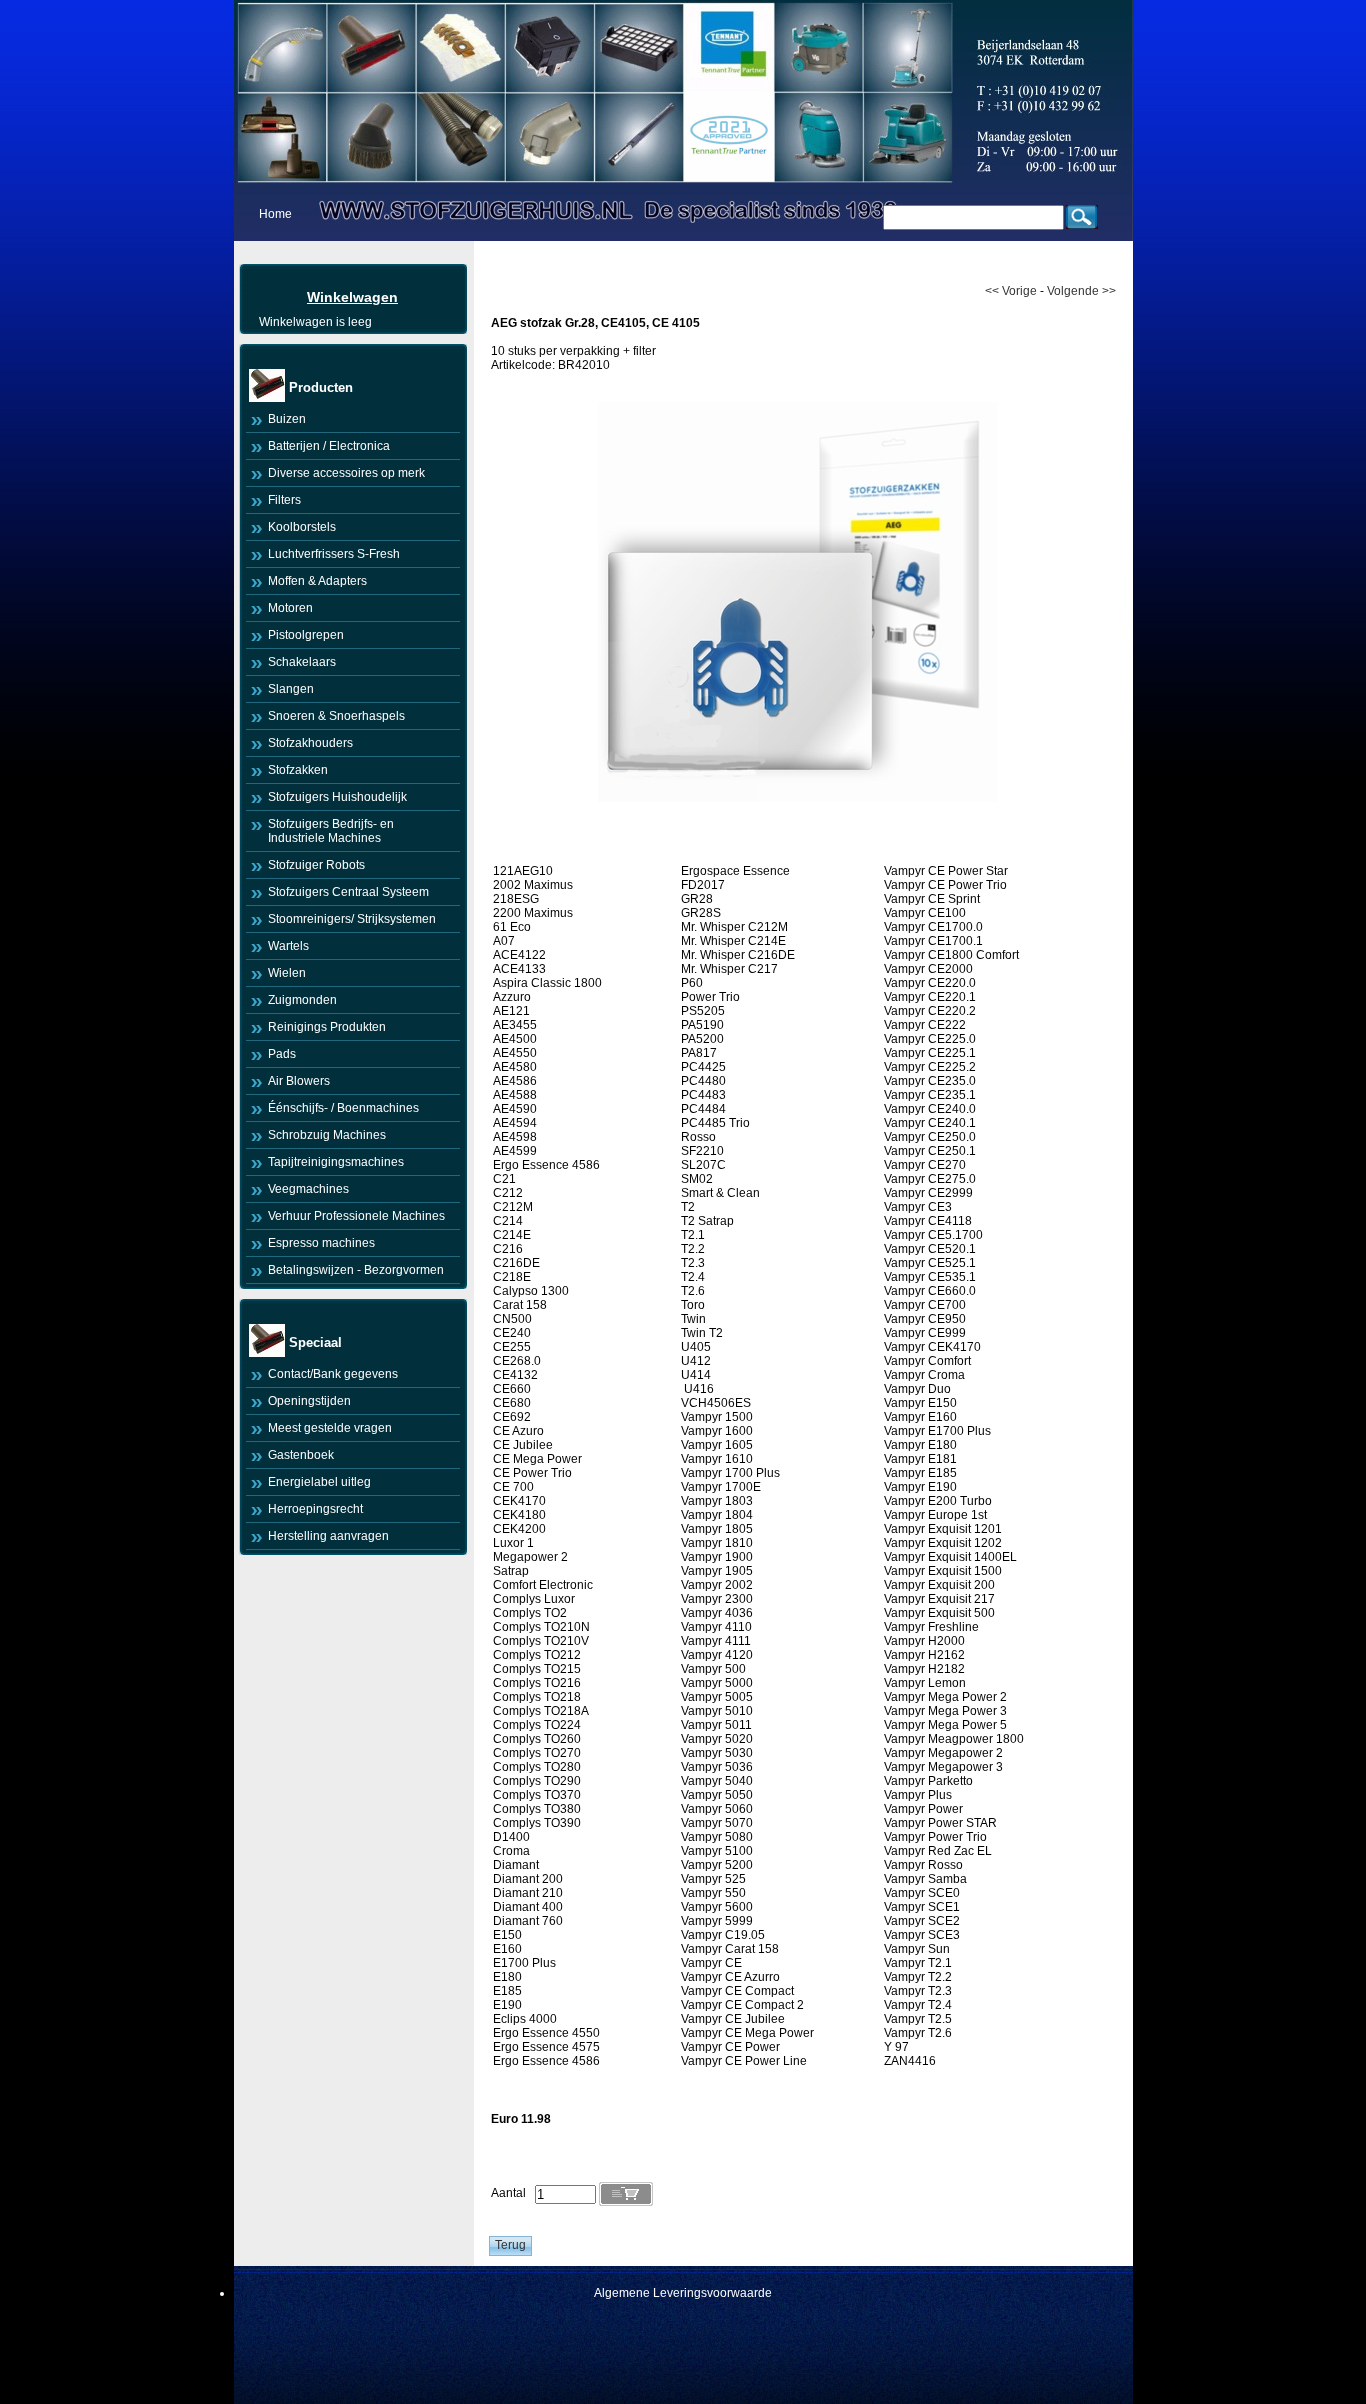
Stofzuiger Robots (316, 865)
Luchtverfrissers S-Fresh (334, 554)
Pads (282, 1054)
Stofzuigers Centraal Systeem (348, 892)
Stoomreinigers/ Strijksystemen (352, 919)
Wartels (288, 946)
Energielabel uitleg (319, 1482)
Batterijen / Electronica (329, 446)
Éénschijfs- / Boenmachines (343, 1108)
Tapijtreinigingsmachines (336, 1162)
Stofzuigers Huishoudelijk (337, 797)
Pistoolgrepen (306, 635)
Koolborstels (302, 527)
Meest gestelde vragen (330, 1428)
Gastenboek (301, 1455)
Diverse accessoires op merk (346, 473)
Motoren (290, 608)
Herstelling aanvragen (328, 1536)
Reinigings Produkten (327, 1027)
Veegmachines (308, 1189)
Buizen (287, 419)
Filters (284, 500)
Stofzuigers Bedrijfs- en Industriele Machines (331, 831)
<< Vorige (1011, 291)
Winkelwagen (352, 297)
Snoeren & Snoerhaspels (336, 716)
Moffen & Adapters (317, 581)
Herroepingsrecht (315, 1509)
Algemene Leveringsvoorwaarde (683, 2293)
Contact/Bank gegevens (333, 1374)
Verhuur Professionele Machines (356, 1216)
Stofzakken (298, 770)
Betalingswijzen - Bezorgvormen (356, 1270)
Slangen (291, 689)
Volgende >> (1081, 291)
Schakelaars (302, 662)
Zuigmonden (302, 1000)
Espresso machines (321, 1243)
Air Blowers (299, 1081)
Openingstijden (309, 1401)
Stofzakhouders (310, 743)
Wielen (287, 973)
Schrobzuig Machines (327, 1135)
